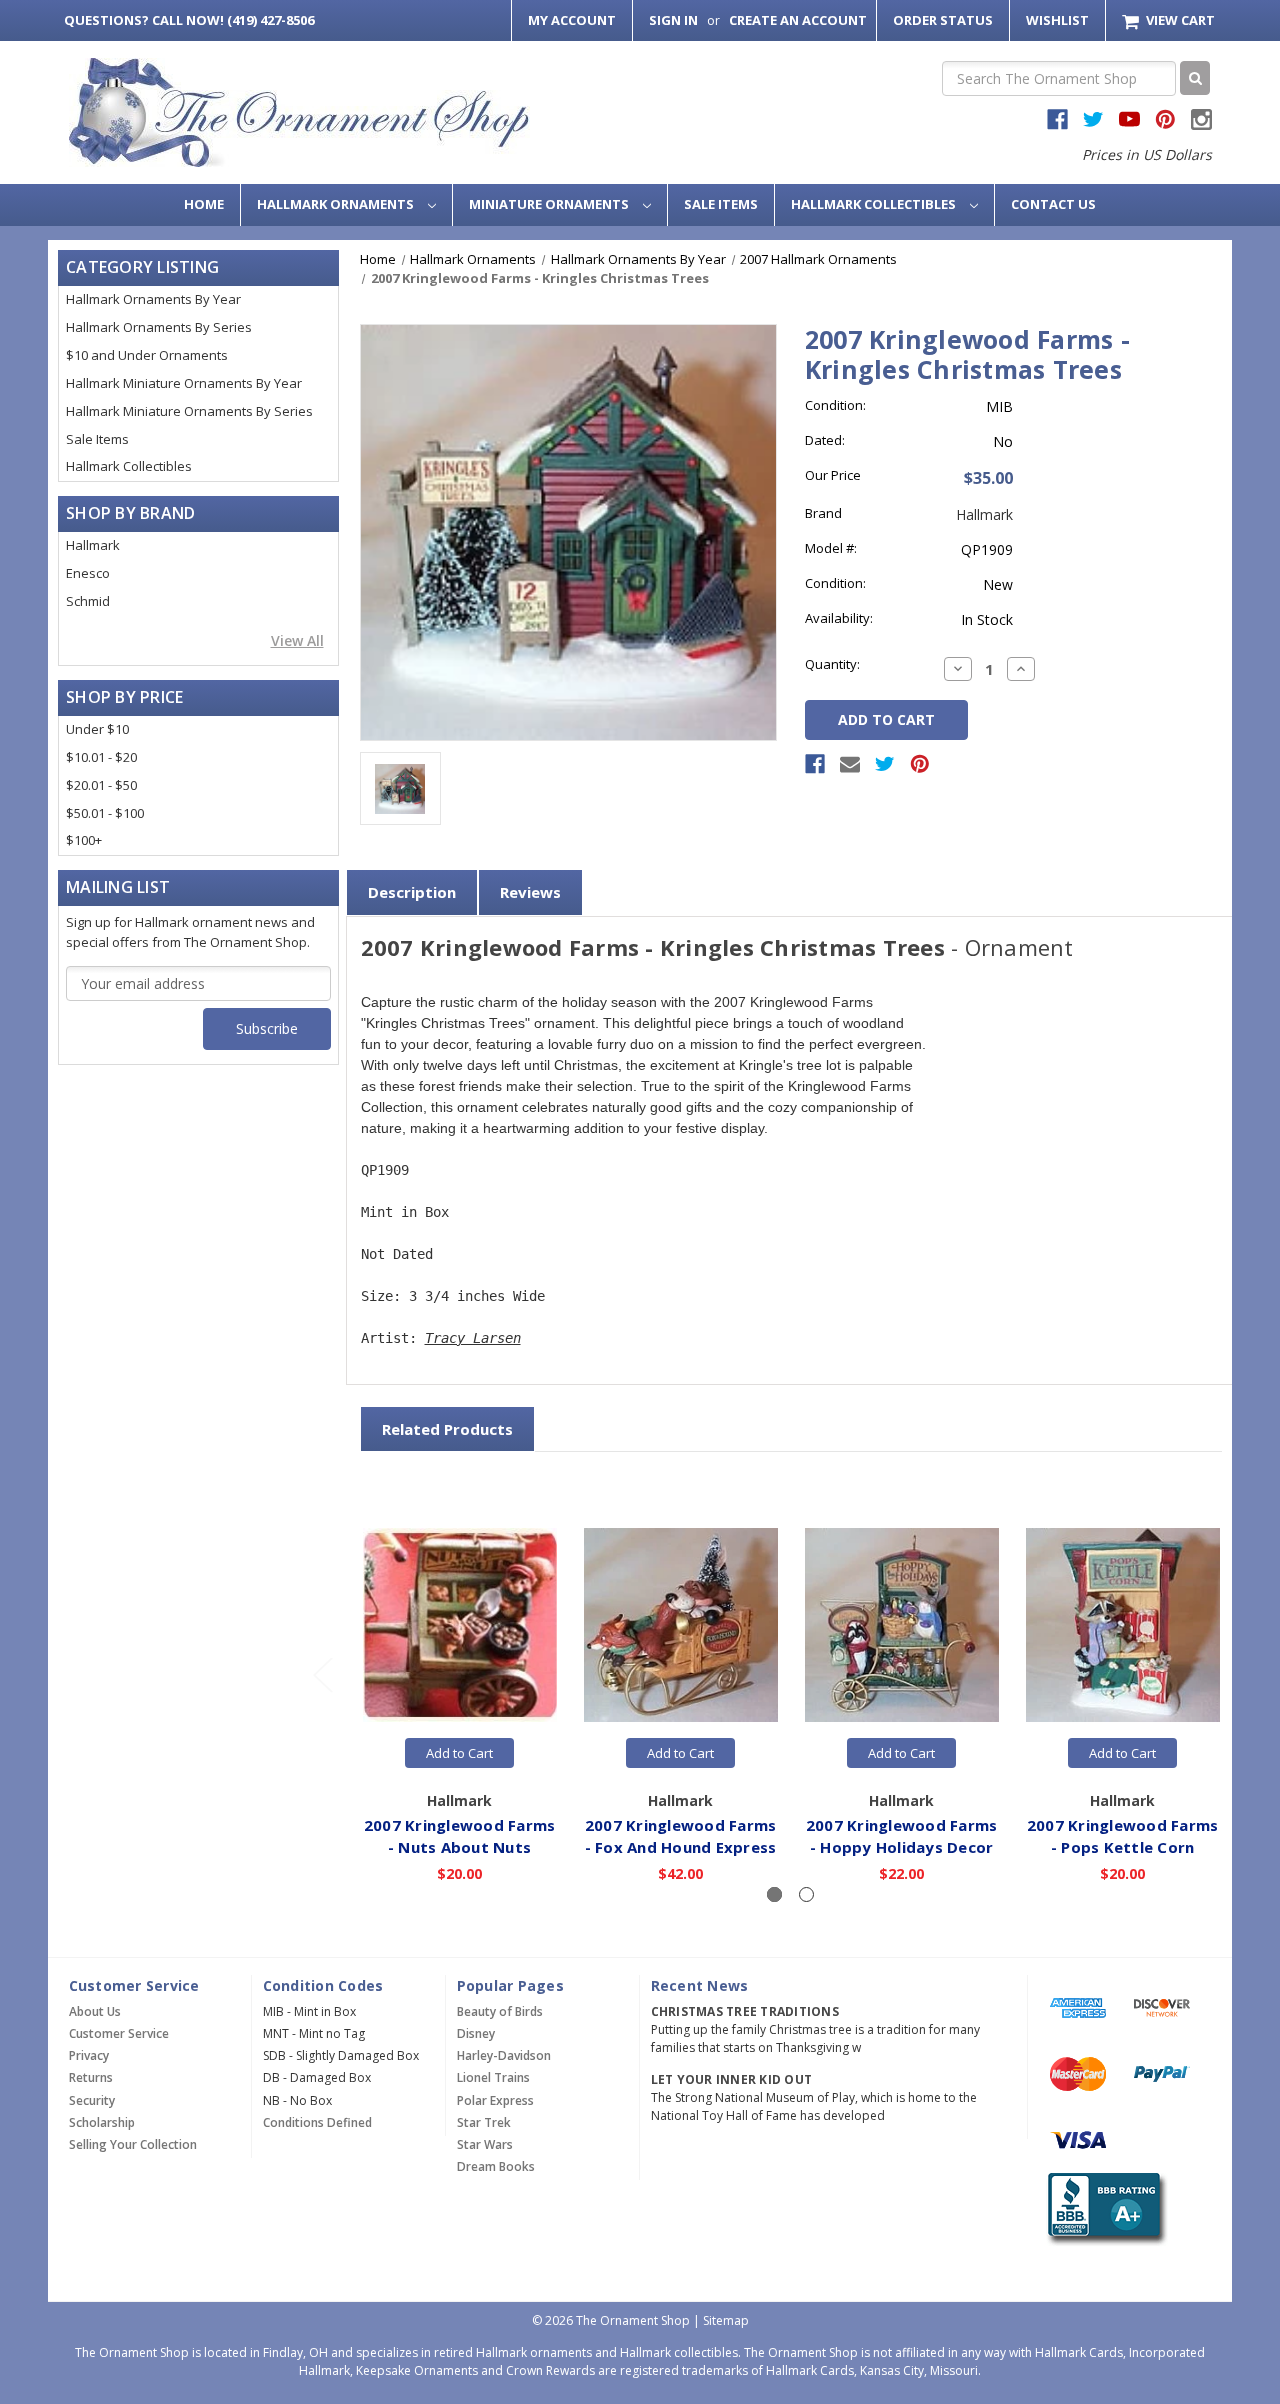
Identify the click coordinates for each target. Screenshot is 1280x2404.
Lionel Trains (493, 2077)
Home (204, 204)
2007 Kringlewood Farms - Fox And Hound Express (681, 1836)
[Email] (850, 764)
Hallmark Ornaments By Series (159, 327)
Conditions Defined (317, 2122)
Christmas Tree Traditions (745, 2011)
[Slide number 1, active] (774, 1894)
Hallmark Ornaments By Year (153, 299)
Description (412, 892)
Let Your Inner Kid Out (732, 2079)
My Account (572, 20)
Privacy (89, 2055)
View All (297, 640)
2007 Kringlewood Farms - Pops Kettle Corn (1123, 1836)
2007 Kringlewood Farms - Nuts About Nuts (460, 1836)
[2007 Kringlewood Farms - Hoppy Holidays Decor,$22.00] (902, 1625)
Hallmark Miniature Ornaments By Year (184, 383)
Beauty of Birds (500, 2011)
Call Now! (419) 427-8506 (189, 20)
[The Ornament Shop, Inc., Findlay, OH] (1103, 2208)
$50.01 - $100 (105, 813)
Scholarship (102, 2122)
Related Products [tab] (447, 1429)
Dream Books (496, 2166)
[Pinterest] (920, 764)
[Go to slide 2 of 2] (322, 1673)
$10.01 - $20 (101, 757)
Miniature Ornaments (550, 204)
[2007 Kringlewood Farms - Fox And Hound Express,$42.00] (681, 1625)
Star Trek (484, 2122)
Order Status (943, 20)
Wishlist (1057, 20)
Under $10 (97, 729)
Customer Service (119, 2033)
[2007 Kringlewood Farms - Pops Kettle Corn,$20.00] (1123, 1625)
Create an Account (798, 20)
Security (92, 2100)
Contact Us (1053, 204)
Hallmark (93, 545)
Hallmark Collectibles (875, 204)
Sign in (673, 20)
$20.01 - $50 (101, 785)
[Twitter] (885, 764)
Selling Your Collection (133, 2144)
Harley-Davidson (504, 2055)
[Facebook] (815, 764)
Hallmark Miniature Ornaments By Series (189, 411)
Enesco (88, 573)
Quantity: (832, 664)
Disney (476, 2033)
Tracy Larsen (473, 1338)
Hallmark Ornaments (337, 204)
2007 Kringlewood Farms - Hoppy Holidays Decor (902, 1836)
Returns (91, 2077)
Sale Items (721, 204)
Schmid (88, 601)
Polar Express (495, 2100)
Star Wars (485, 2144)
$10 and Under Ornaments (147, 355)
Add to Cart (459, 1753)
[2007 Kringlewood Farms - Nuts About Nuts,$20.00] (460, 1625)
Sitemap (726, 2320)
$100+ (84, 840)
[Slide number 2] (806, 1894)
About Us (95, 2011)
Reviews (530, 892)
